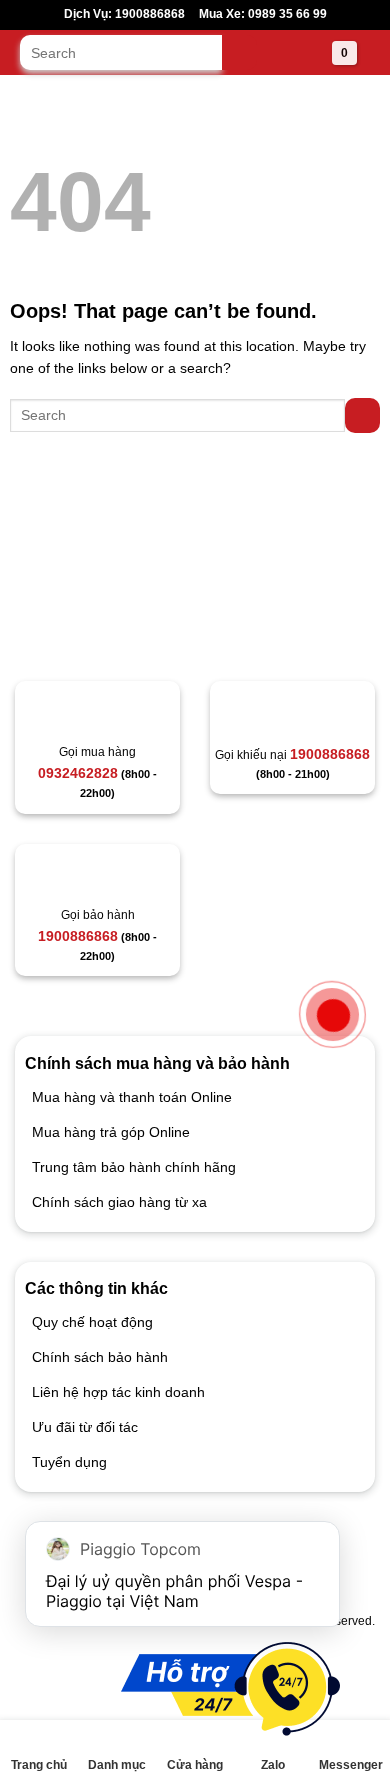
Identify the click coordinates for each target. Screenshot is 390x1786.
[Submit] (239, 52)
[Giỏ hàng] (318, 55)
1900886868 (330, 754)
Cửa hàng (195, 1765)
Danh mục (117, 1765)
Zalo (273, 1765)
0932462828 (78, 773)
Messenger (351, 1765)
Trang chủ (39, 1765)
